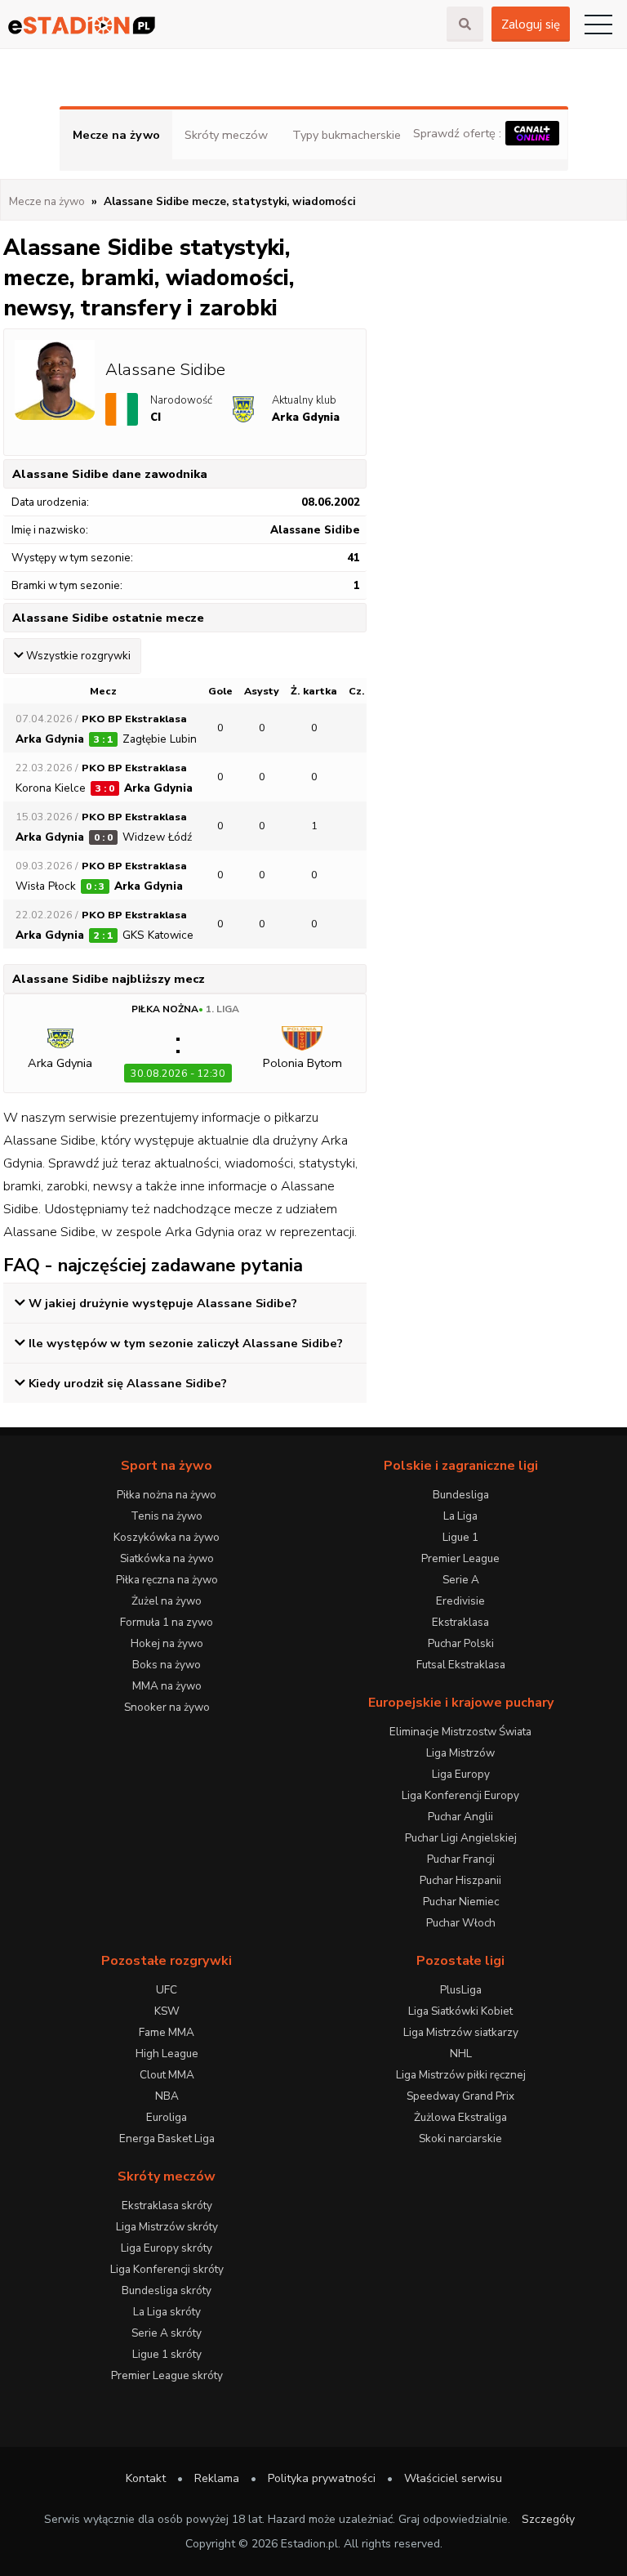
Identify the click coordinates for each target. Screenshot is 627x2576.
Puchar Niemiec (461, 1902)
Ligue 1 (460, 1537)
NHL (461, 2054)
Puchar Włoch (461, 1923)
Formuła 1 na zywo (167, 1622)
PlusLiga (461, 1990)
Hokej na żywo (167, 1643)
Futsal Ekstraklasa (461, 1665)
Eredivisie (460, 1601)
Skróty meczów (226, 135)
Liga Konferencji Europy (460, 1795)
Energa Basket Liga (167, 2138)
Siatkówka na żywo (167, 1558)
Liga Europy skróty (167, 2248)
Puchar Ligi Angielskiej (461, 1838)
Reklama (217, 2478)
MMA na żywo (167, 1686)
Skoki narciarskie (460, 2138)
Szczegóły (548, 2519)
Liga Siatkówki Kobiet (460, 2011)
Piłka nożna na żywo (167, 1495)
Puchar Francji (461, 1859)
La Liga (460, 1516)
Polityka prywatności (322, 2478)
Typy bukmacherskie (347, 135)
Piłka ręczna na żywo (167, 1580)
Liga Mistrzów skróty (167, 2227)
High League (167, 2054)
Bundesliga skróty (167, 2290)
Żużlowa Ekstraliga (460, 2117)
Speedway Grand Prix (460, 2096)
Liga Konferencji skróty (167, 2269)
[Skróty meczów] (223, 25)
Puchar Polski (461, 1643)
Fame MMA (167, 2032)
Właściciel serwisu (453, 2478)
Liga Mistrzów (460, 1753)
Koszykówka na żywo (167, 1537)
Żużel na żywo (167, 1601)
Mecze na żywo (116, 135)
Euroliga (167, 2117)
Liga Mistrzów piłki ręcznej (461, 2075)
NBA (167, 2096)
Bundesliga (461, 1495)
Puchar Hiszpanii (460, 1880)
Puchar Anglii (460, 1817)
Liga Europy (461, 1774)
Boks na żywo (167, 1665)
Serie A (461, 1580)
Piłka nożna (165, 1009)
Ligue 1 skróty (167, 2354)
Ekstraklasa (460, 1622)
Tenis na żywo (167, 1516)
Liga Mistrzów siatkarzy (461, 2032)
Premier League (460, 1558)
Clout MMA (167, 2075)
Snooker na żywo (167, 1707)
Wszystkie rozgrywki (78, 656)
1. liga (222, 1009)
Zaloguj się (531, 25)
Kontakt (146, 2478)
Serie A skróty (167, 2333)
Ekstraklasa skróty (167, 2205)
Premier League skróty (167, 2375)
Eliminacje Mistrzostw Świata (460, 1732)
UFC (167, 1990)
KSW (167, 2011)
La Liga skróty (167, 2312)
